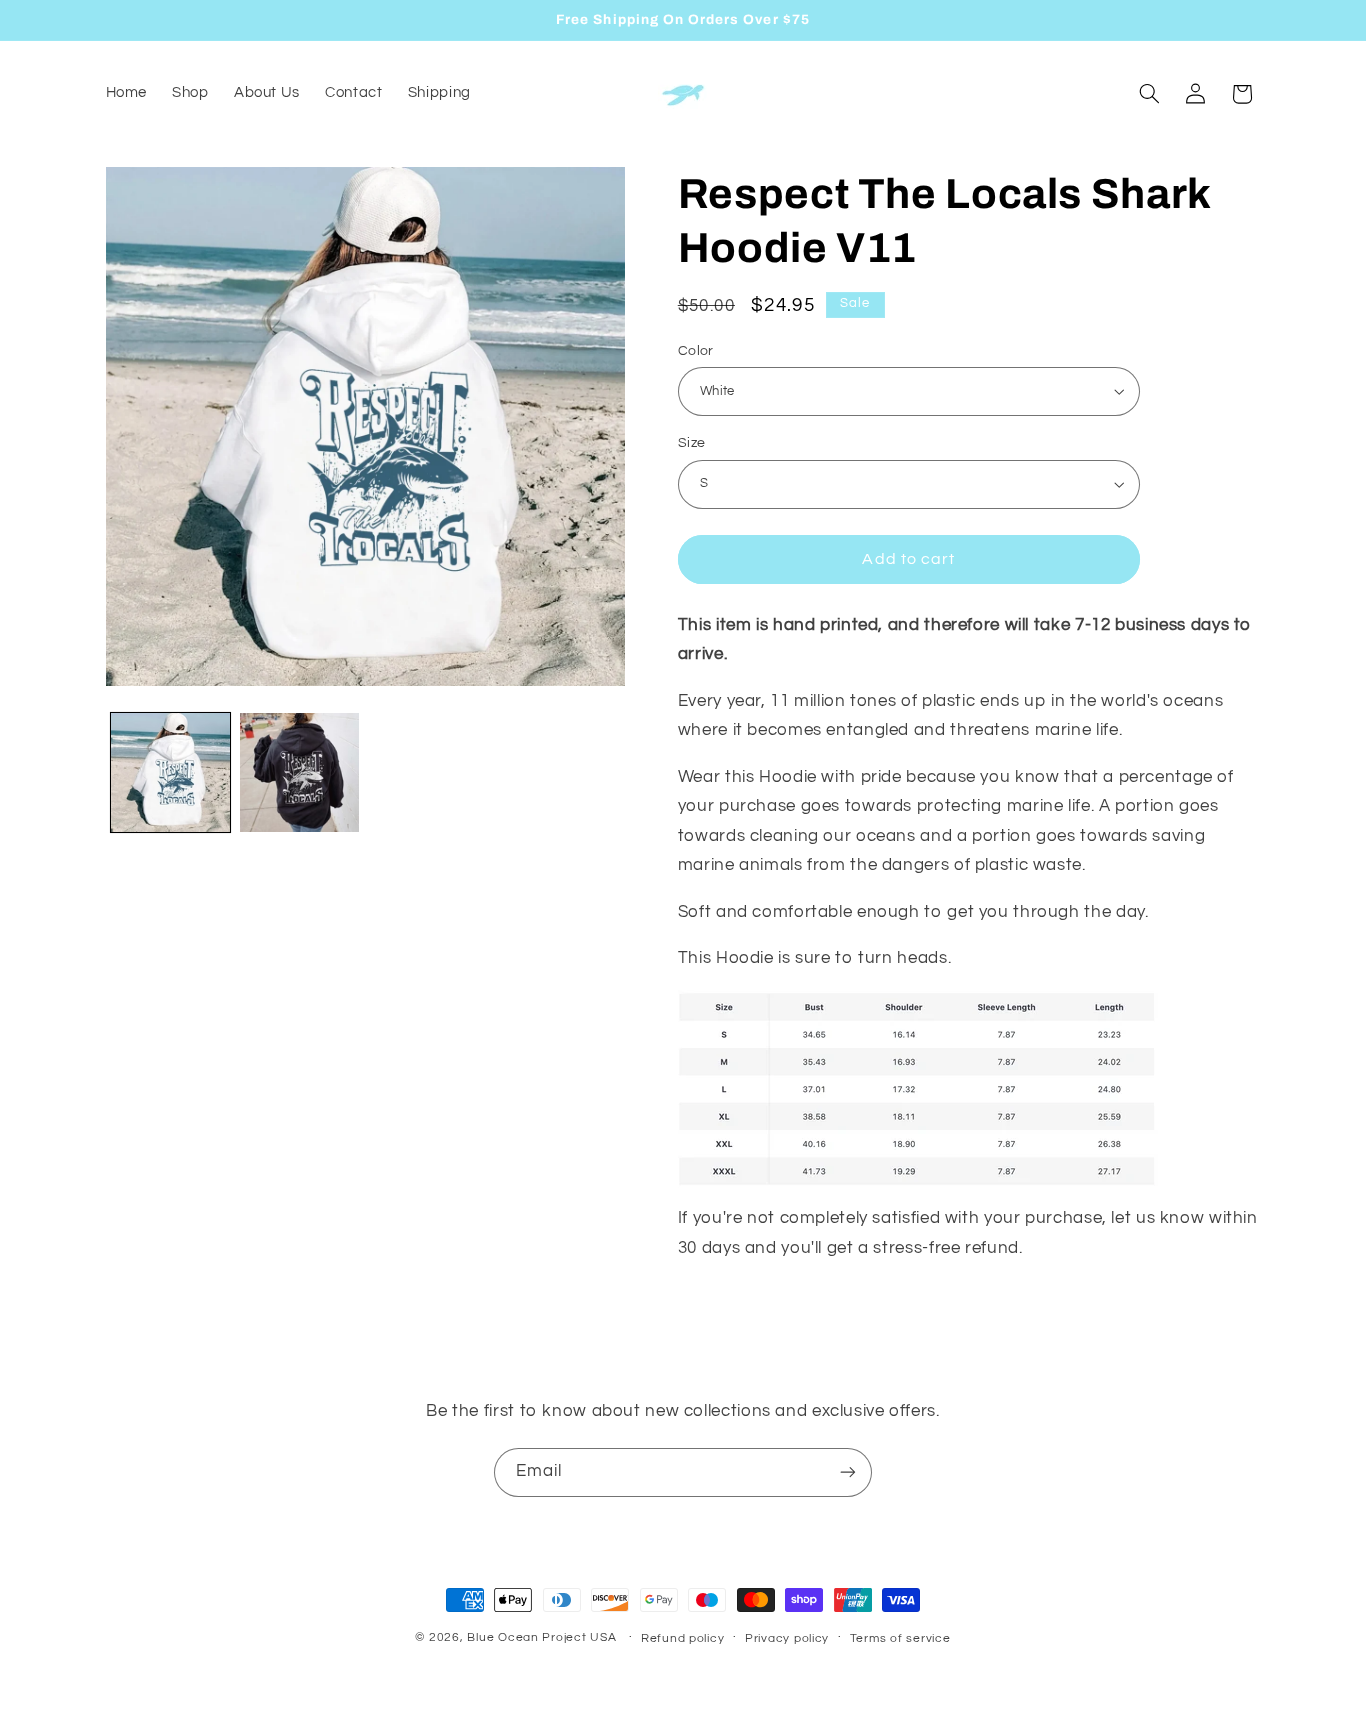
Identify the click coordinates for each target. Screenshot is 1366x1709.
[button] (1149, 94)
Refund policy (683, 1638)
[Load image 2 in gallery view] (299, 772)
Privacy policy (787, 1638)
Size (692, 443)
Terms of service (900, 1638)
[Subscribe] (848, 1472)
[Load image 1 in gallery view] (170, 772)
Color (696, 350)
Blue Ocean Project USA (541, 1637)
